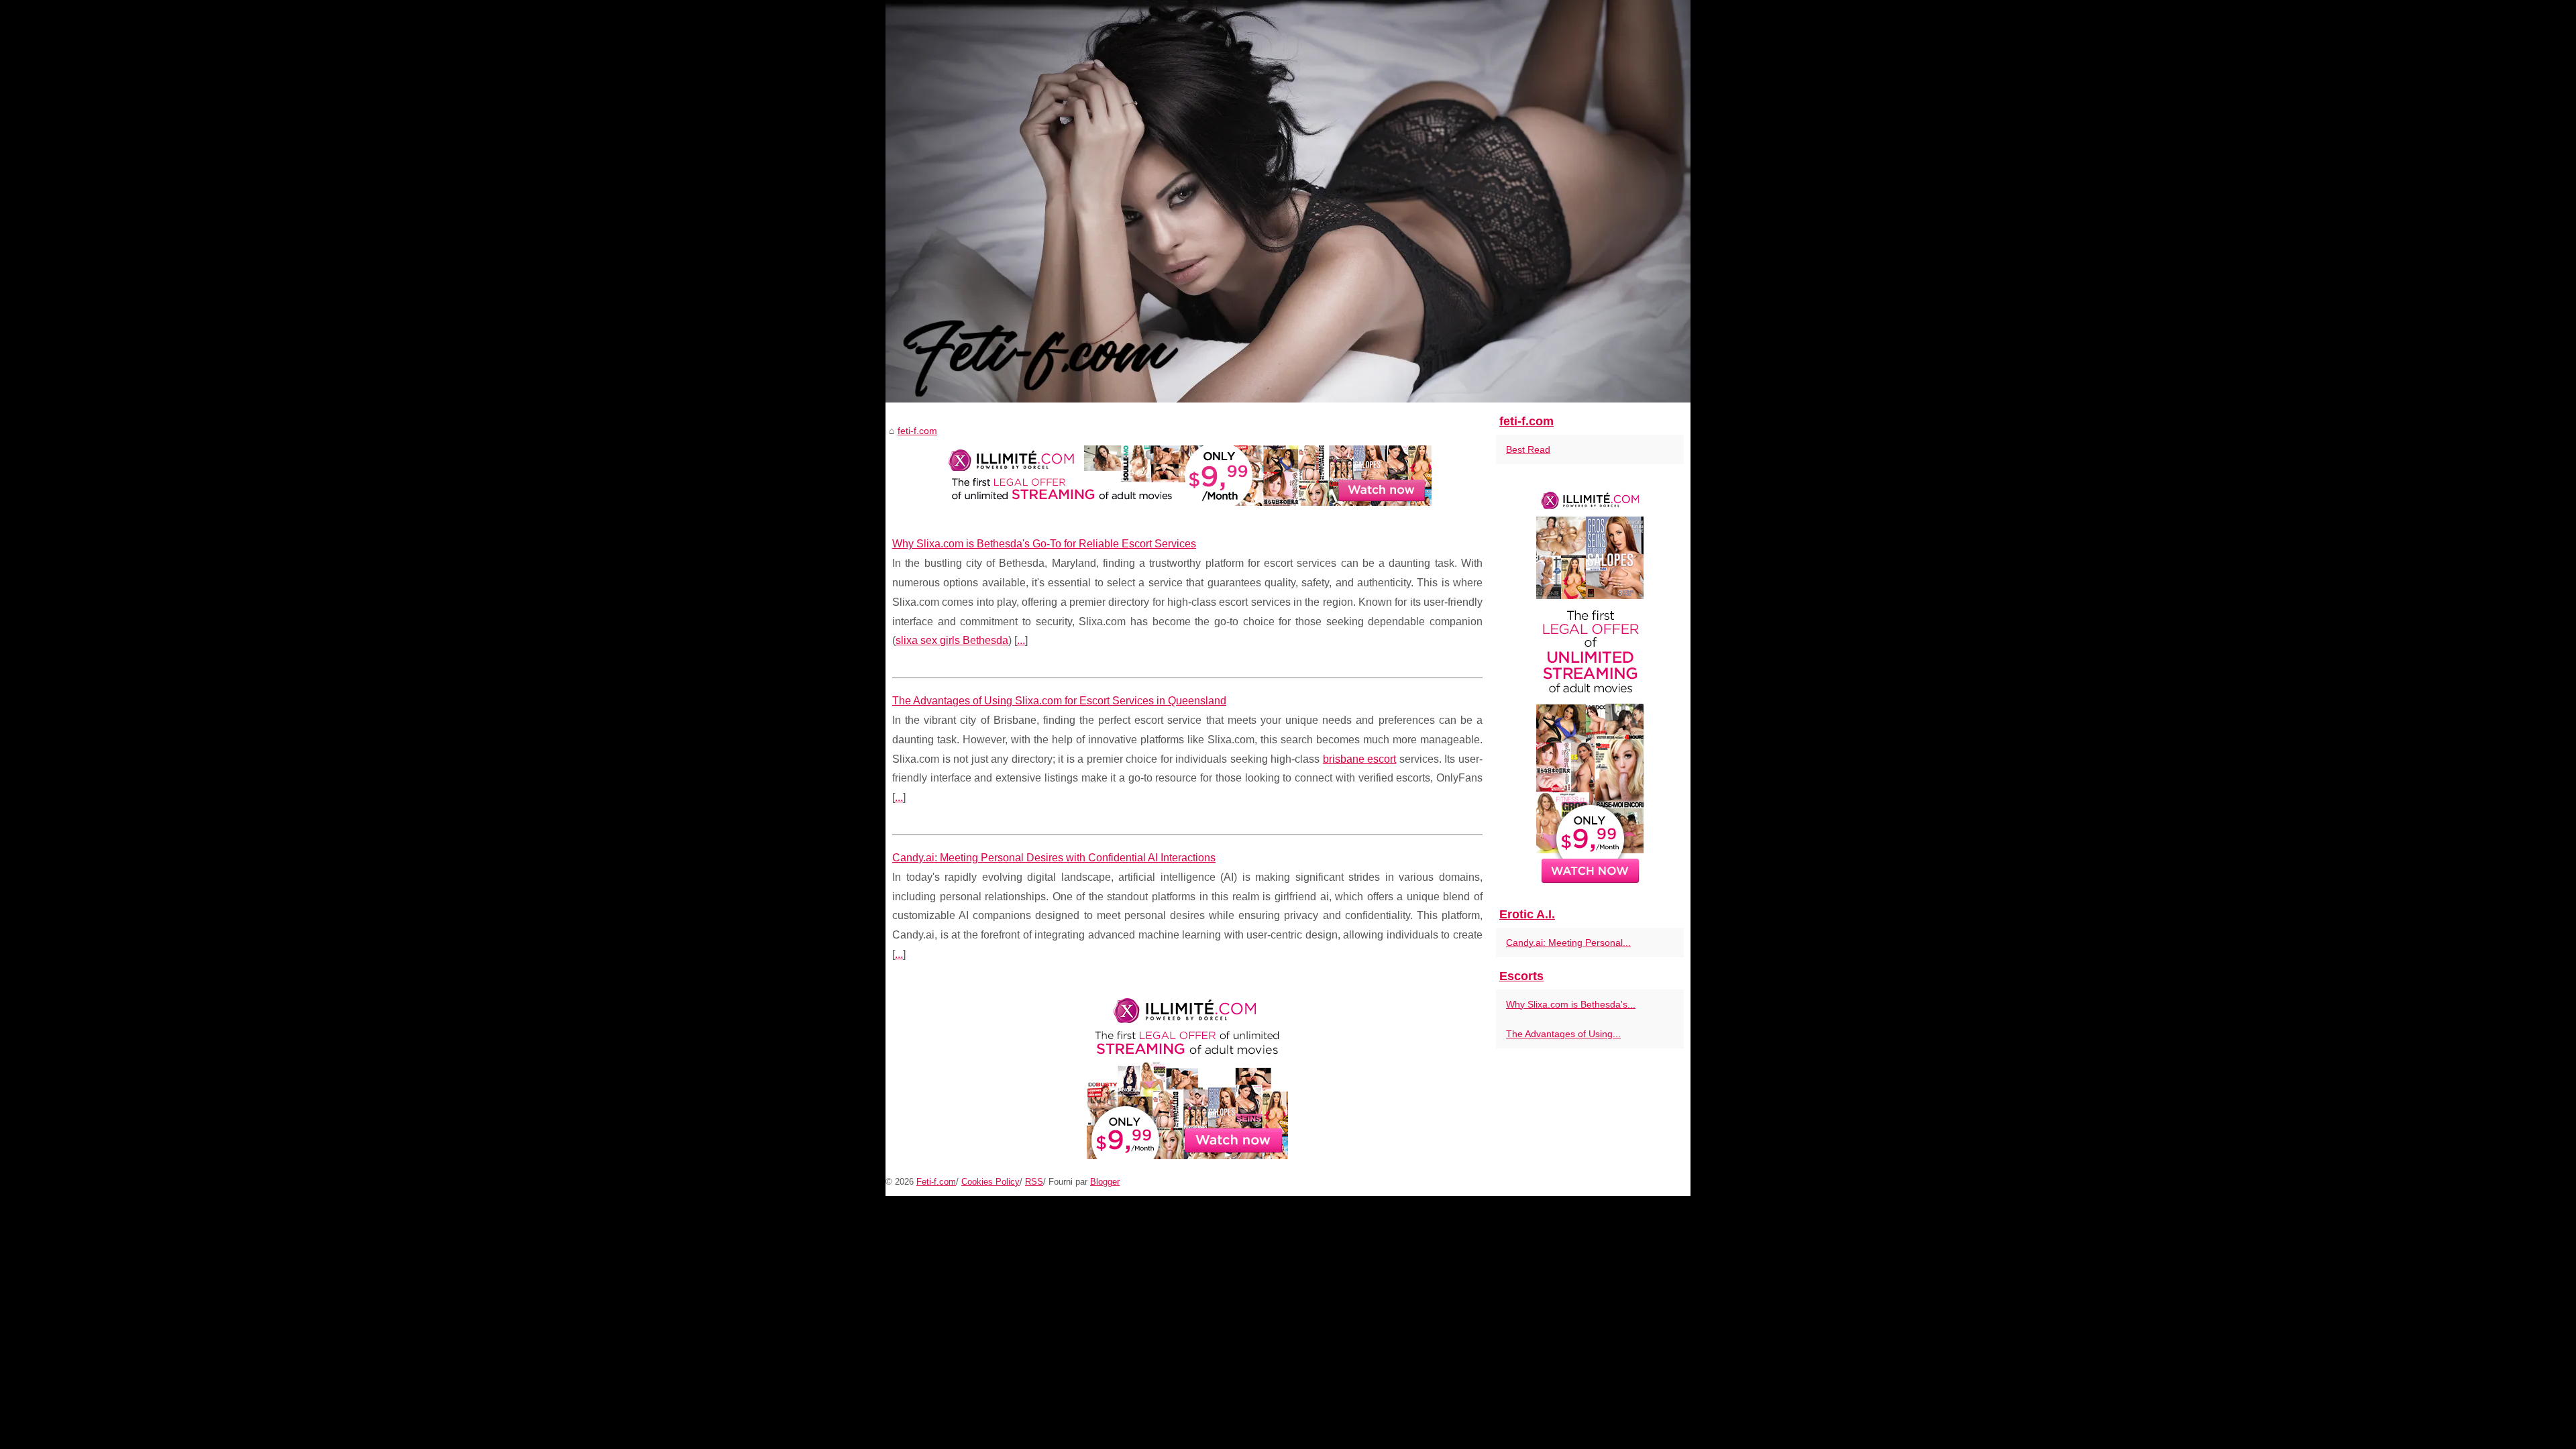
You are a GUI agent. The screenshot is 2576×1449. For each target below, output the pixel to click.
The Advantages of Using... (1563, 1034)
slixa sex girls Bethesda (952, 640)
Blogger (1105, 1182)
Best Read (1528, 449)
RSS (1034, 1182)
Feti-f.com (936, 1182)
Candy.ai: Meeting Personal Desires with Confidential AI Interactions (1054, 858)
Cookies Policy (990, 1182)
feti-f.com (917, 431)
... (1021, 640)
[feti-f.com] (1288, 201)
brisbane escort (1360, 759)
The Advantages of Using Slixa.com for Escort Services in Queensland (1059, 701)
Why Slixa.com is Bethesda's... (1571, 1004)
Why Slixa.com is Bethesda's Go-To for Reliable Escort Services (1044, 544)
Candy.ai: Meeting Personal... (1568, 943)
